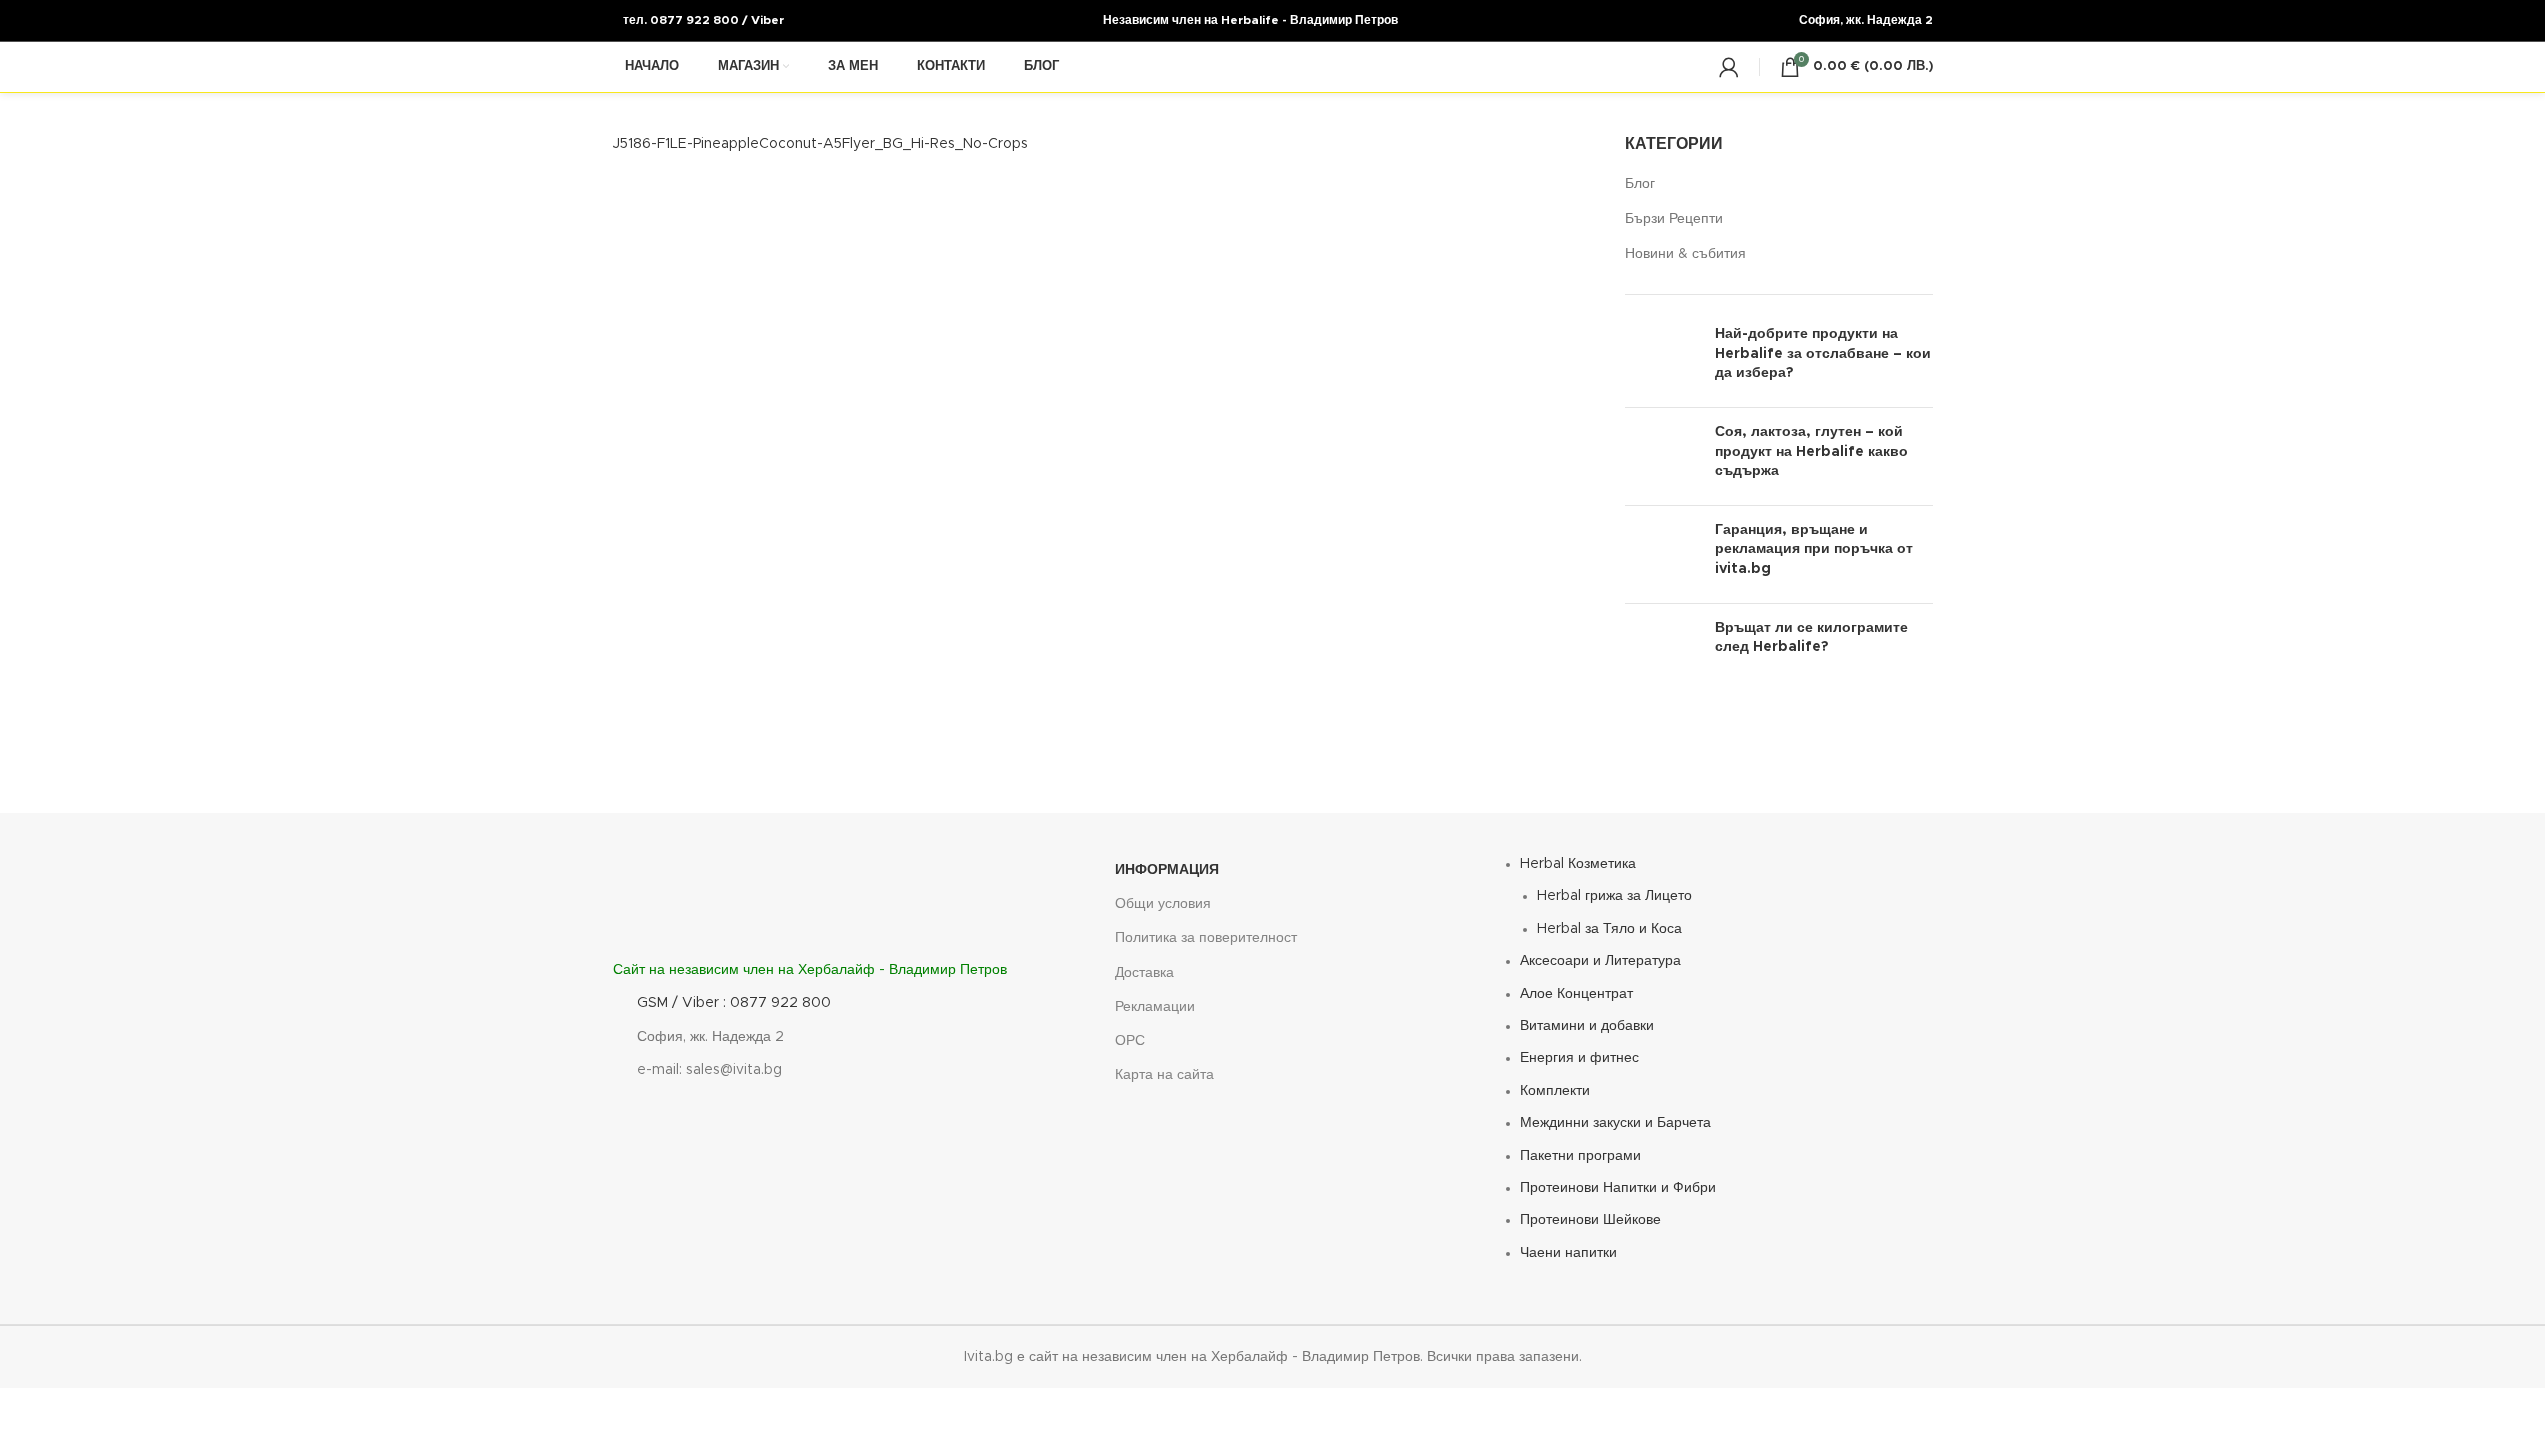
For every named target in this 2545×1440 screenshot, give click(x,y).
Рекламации (1155, 1007)
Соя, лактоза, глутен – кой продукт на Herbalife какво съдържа (1811, 451)
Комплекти (1555, 1091)
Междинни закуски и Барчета (1615, 1123)
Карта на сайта (1164, 1075)
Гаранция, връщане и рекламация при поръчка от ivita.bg (1814, 549)
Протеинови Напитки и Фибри (1618, 1188)
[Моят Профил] (1729, 67)
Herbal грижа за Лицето (1614, 896)
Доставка (1144, 973)
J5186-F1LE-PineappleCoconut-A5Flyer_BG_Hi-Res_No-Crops (820, 144)
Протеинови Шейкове (1590, 1220)
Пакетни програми (1580, 1156)
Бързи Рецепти (1674, 219)
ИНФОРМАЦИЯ (1167, 870)
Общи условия (1163, 904)
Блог (1640, 184)
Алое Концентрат (1576, 994)
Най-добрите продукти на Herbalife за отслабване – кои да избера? (1823, 353)
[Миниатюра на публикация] (1662, 358)
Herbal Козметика (1578, 864)
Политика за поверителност (1206, 938)
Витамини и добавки (1587, 1026)
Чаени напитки (1568, 1253)
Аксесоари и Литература (1600, 961)
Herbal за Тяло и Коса (1609, 929)
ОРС (1130, 1041)
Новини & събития (1685, 254)
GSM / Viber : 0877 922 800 (734, 1003)
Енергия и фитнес (1579, 1058)
